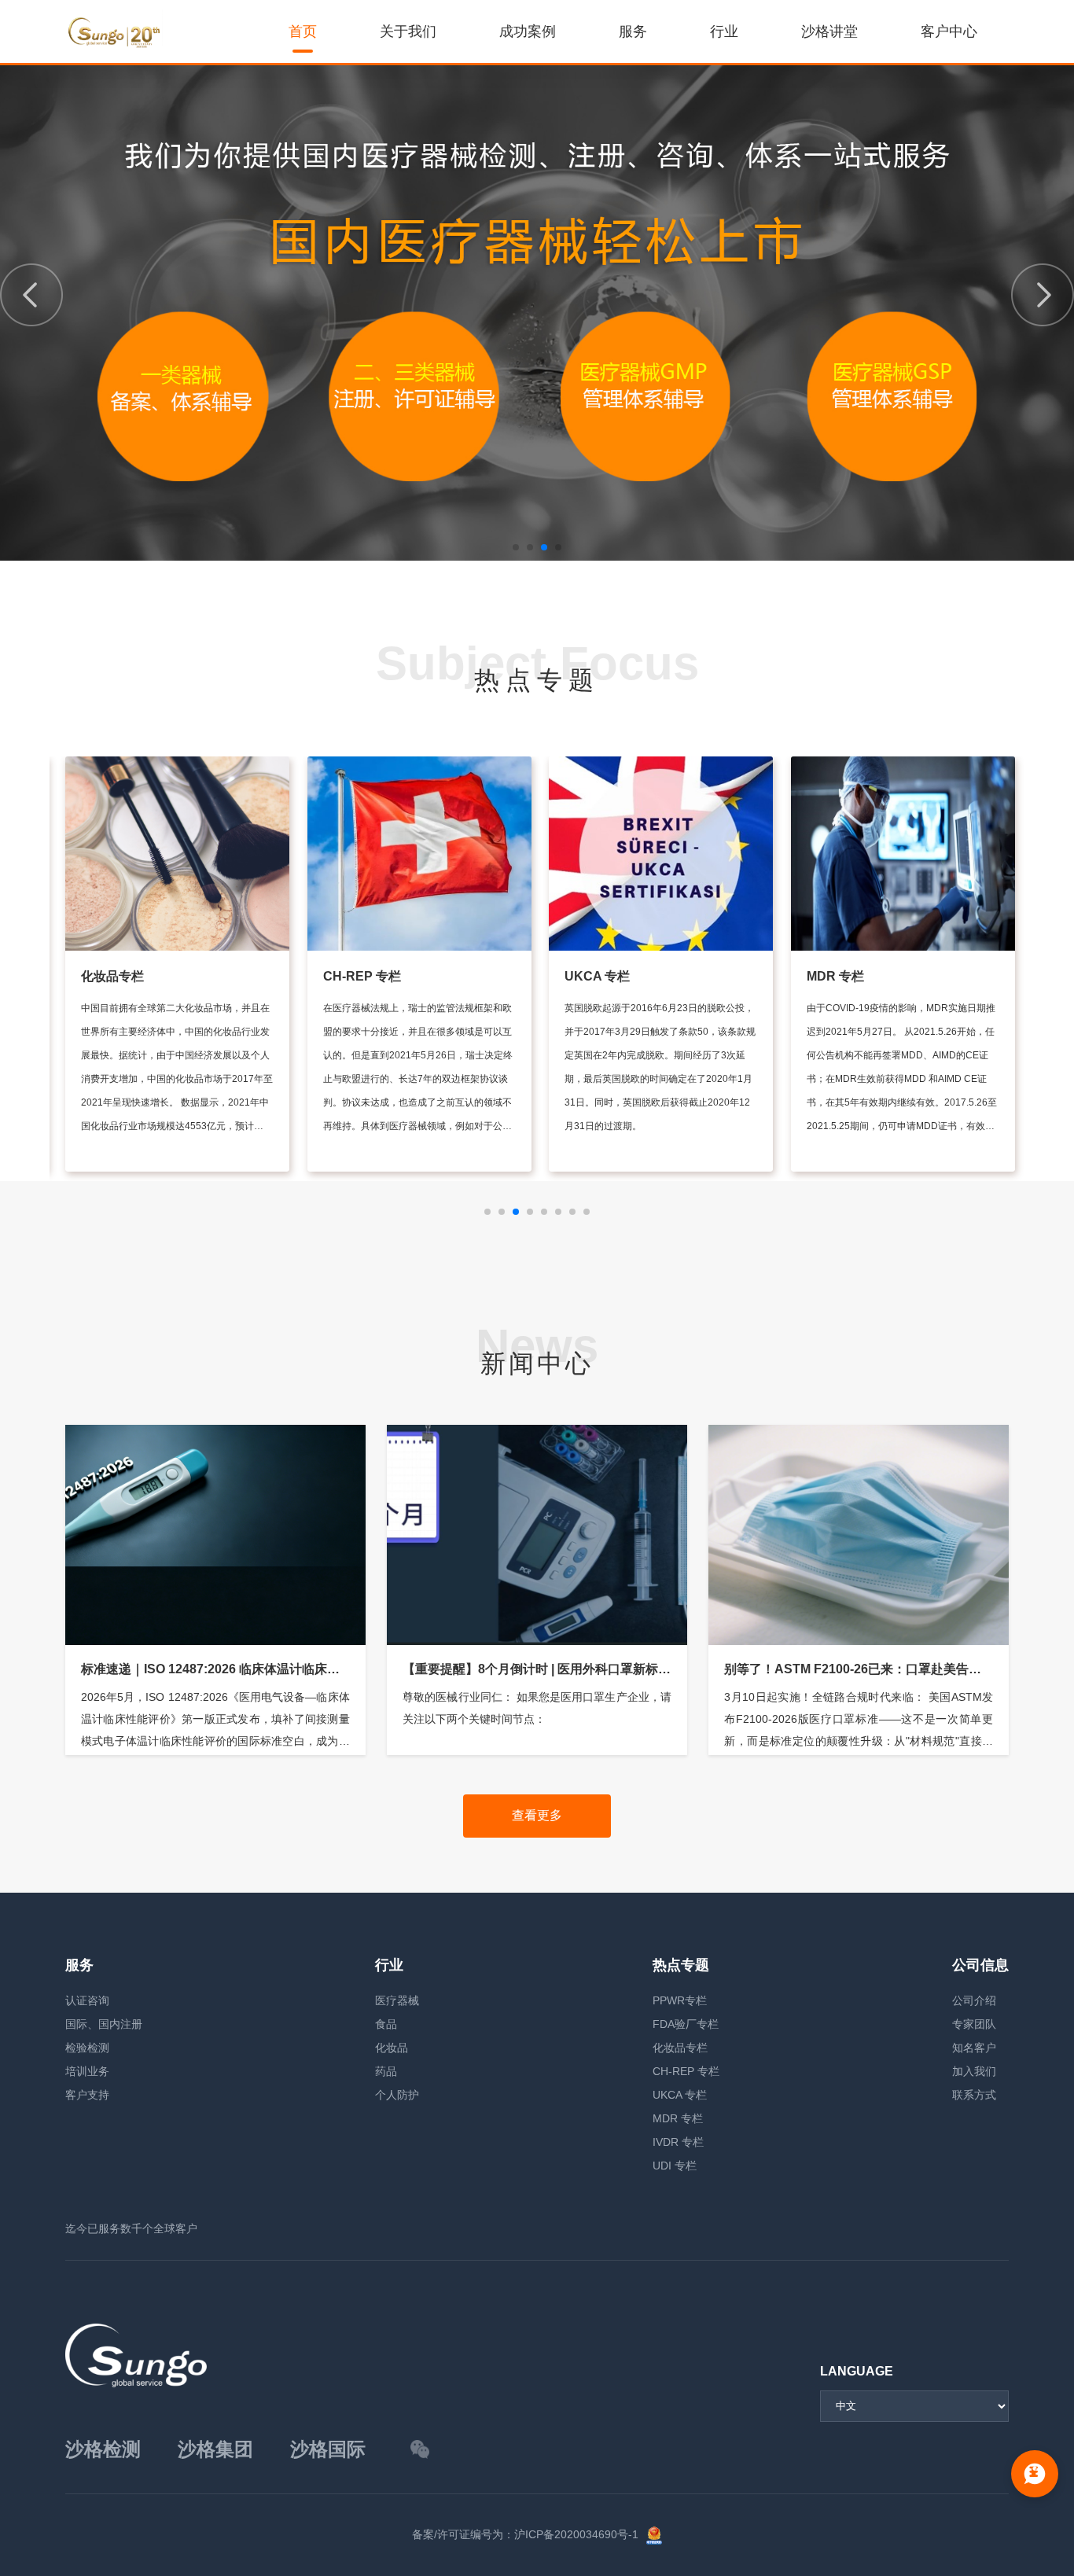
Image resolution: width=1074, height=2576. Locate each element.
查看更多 (537, 1815)
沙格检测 (103, 2449)
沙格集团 (215, 2449)
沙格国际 (328, 2449)
